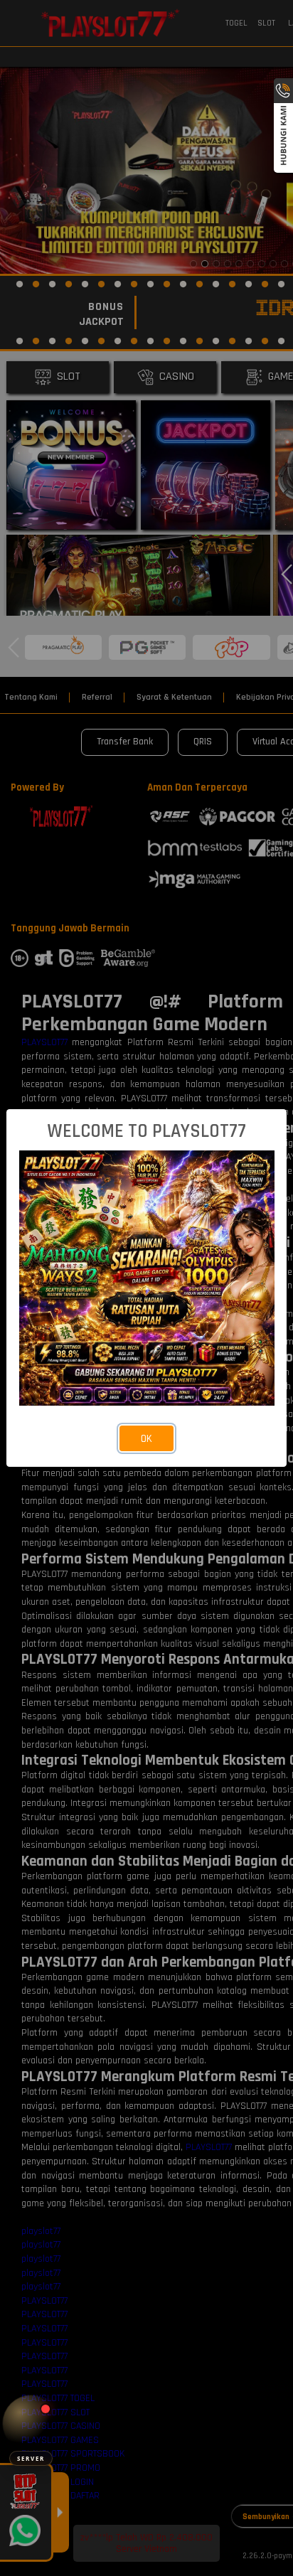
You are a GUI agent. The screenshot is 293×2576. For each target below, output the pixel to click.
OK (146, 1439)
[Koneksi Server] (31, 2423)
